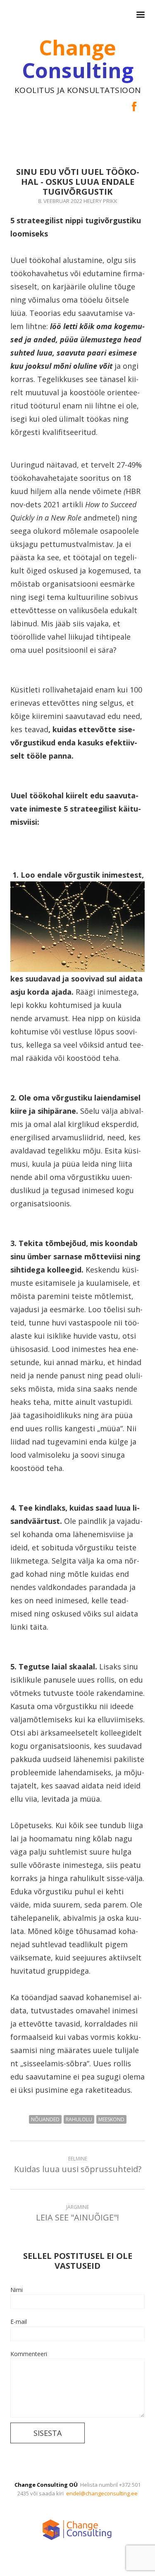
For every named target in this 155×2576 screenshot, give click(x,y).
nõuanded (45, 2119)
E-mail (19, 2322)
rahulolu (79, 2119)
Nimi (17, 2290)
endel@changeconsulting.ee (102, 2493)
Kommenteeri (29, 2354)
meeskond (111, 2119)
